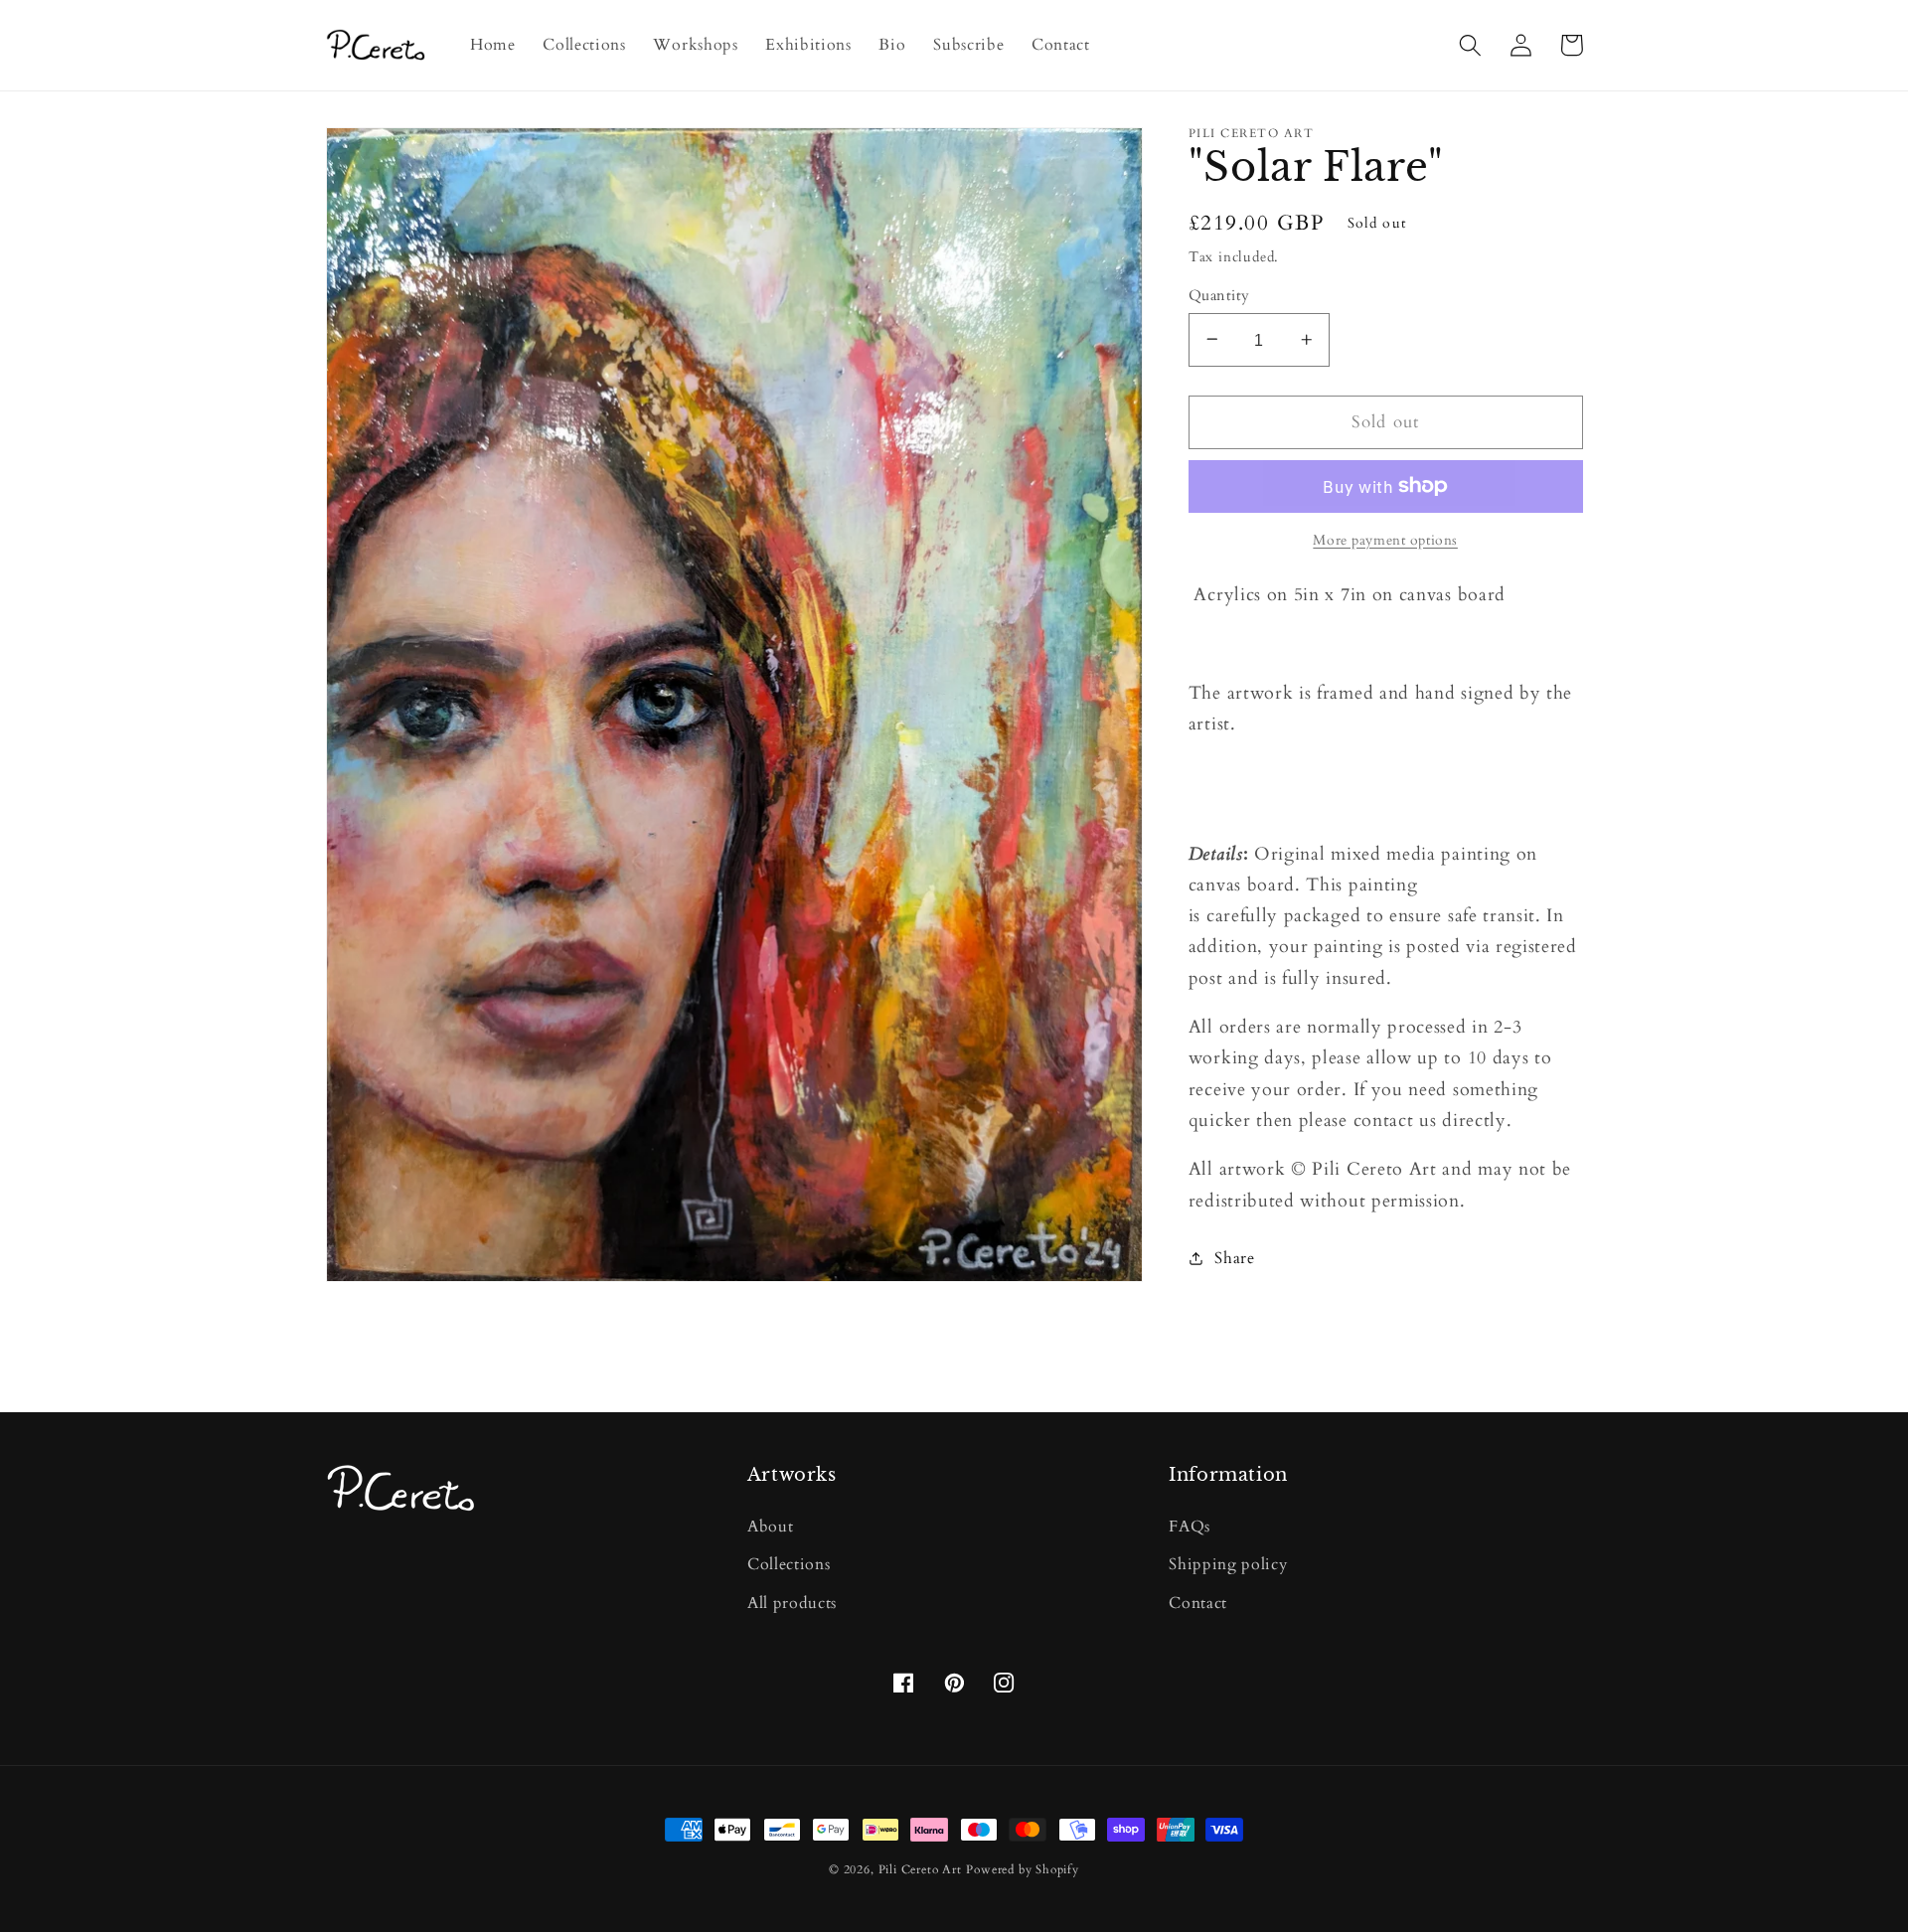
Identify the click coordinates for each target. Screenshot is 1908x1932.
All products (792, 1603)
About (770, 1527)
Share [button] (1234, 1257)
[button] (1471, 45)
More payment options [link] (1385, 540)
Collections (789, 1564)
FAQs (1190, 1527)
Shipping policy (1228, 1564)
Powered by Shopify (1023, 1870)
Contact (1198, 1603)
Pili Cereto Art (920, 1870)
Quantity (1219, 294)
